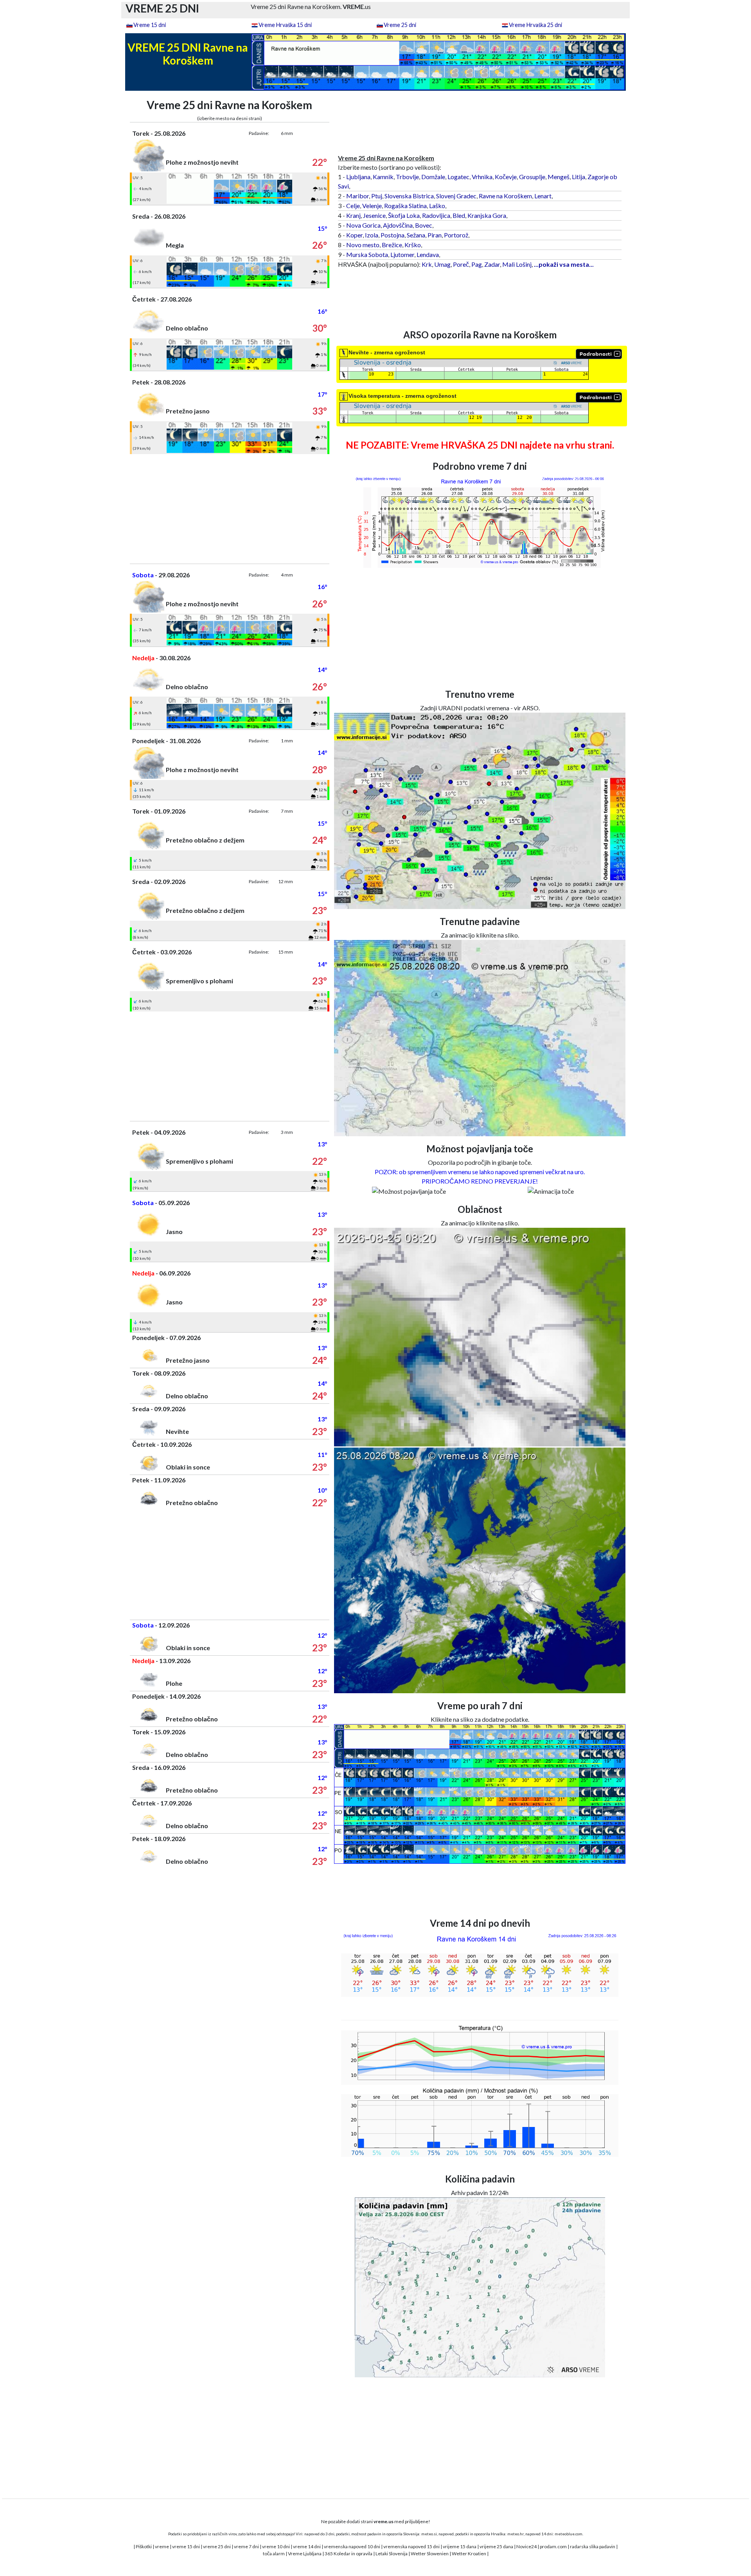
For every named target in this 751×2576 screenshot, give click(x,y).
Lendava (428, 254)
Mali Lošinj (517, 264)
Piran (435, 235)
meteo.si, (429, 2534)
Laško (437, 206)
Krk (427, 264)
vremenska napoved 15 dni (411, 2546)
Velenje (372, 206)
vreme (162, 2546)
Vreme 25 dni (400, 25)
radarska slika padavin (593, 2546)
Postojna (393, 235)
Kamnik (383, 177)
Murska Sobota (367, 254)
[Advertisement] (230, 509)
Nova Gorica (363, 225)
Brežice (392, 245)
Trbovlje (407, 177)
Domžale (433, 177)
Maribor (358, 196)
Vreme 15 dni (150, 25)
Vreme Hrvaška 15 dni (285, 25)
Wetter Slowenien (430, 2554)
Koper (354, 235)
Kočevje (506, 177)
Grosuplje (532, 177)
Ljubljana (358, 177)
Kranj (353, 215)
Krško (413, 245)
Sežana (416, 235)
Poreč (461, 264)
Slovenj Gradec (456, 196)
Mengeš (559, 177)
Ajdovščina (398, 225)
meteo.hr (516, 2534)
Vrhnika (482, 177)
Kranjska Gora (487, 215)
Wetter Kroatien (469, 2554)
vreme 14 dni (307, 2546)
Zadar (492, 264)
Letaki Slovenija (392, 2554)
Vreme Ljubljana (305, 2554)
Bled (459, 215)
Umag (442, 264)
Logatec (458, 177)
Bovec (424, 225)
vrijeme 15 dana (460, 2546)
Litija (579, 177)
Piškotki (144, 2546)
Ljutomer (402, 254)
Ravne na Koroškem (505, 196)
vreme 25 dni (217, 2546)
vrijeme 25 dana (496, 2546)
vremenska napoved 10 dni (352, 2546)
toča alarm (274, 2554)
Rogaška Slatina (405, 206)
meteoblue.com (569, 2534)
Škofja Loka (404, 215)
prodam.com (553, 2546)
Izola (372, 235)
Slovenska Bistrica (409, 196)
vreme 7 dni (246, 2546)
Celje (353, 206)
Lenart (543, 196)
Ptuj (377, 196)
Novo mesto (363, 245)
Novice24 (526, 2546)
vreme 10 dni (276, 2546)
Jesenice (374, 215)
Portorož (456, 235)
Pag (477, 264)
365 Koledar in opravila (349, 2554)
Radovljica (436, 215)
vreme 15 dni (186, 2546)
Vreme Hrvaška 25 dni (535, 25)
